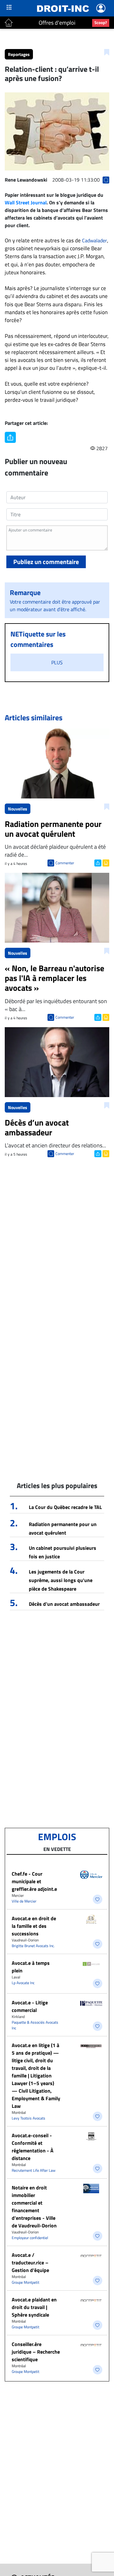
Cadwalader (95, 240)
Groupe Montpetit (25, 2282)
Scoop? (101, 22)
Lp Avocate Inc (23, 1983)
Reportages (19, 54)
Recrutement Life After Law (34, 2170)
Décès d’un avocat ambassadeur (64, 1604)
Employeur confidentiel (30, 2238)
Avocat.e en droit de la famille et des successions (34, 1926)
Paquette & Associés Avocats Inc (35, 2025)
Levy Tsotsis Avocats (28, 2118)
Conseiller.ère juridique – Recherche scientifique (36, 2352)
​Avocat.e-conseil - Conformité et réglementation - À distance (33, 2147)
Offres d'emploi (57, 23)
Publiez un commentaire (46, 562)
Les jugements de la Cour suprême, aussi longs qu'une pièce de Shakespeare (61, 1580)
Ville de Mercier (24, 1901)
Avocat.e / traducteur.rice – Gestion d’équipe (30, 2263)
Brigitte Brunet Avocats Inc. (33, 1946)
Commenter (65, 863)
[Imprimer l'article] (105, 862)
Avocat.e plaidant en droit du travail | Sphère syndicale (34, 2307)
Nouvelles (18, 809)
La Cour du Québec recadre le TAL (65, 1507)
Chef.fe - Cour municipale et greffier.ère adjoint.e (34, 1881)
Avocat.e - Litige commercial (30, 2006)
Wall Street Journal (26, 202)
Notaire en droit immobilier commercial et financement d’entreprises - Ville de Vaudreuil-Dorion (34, 2207)
